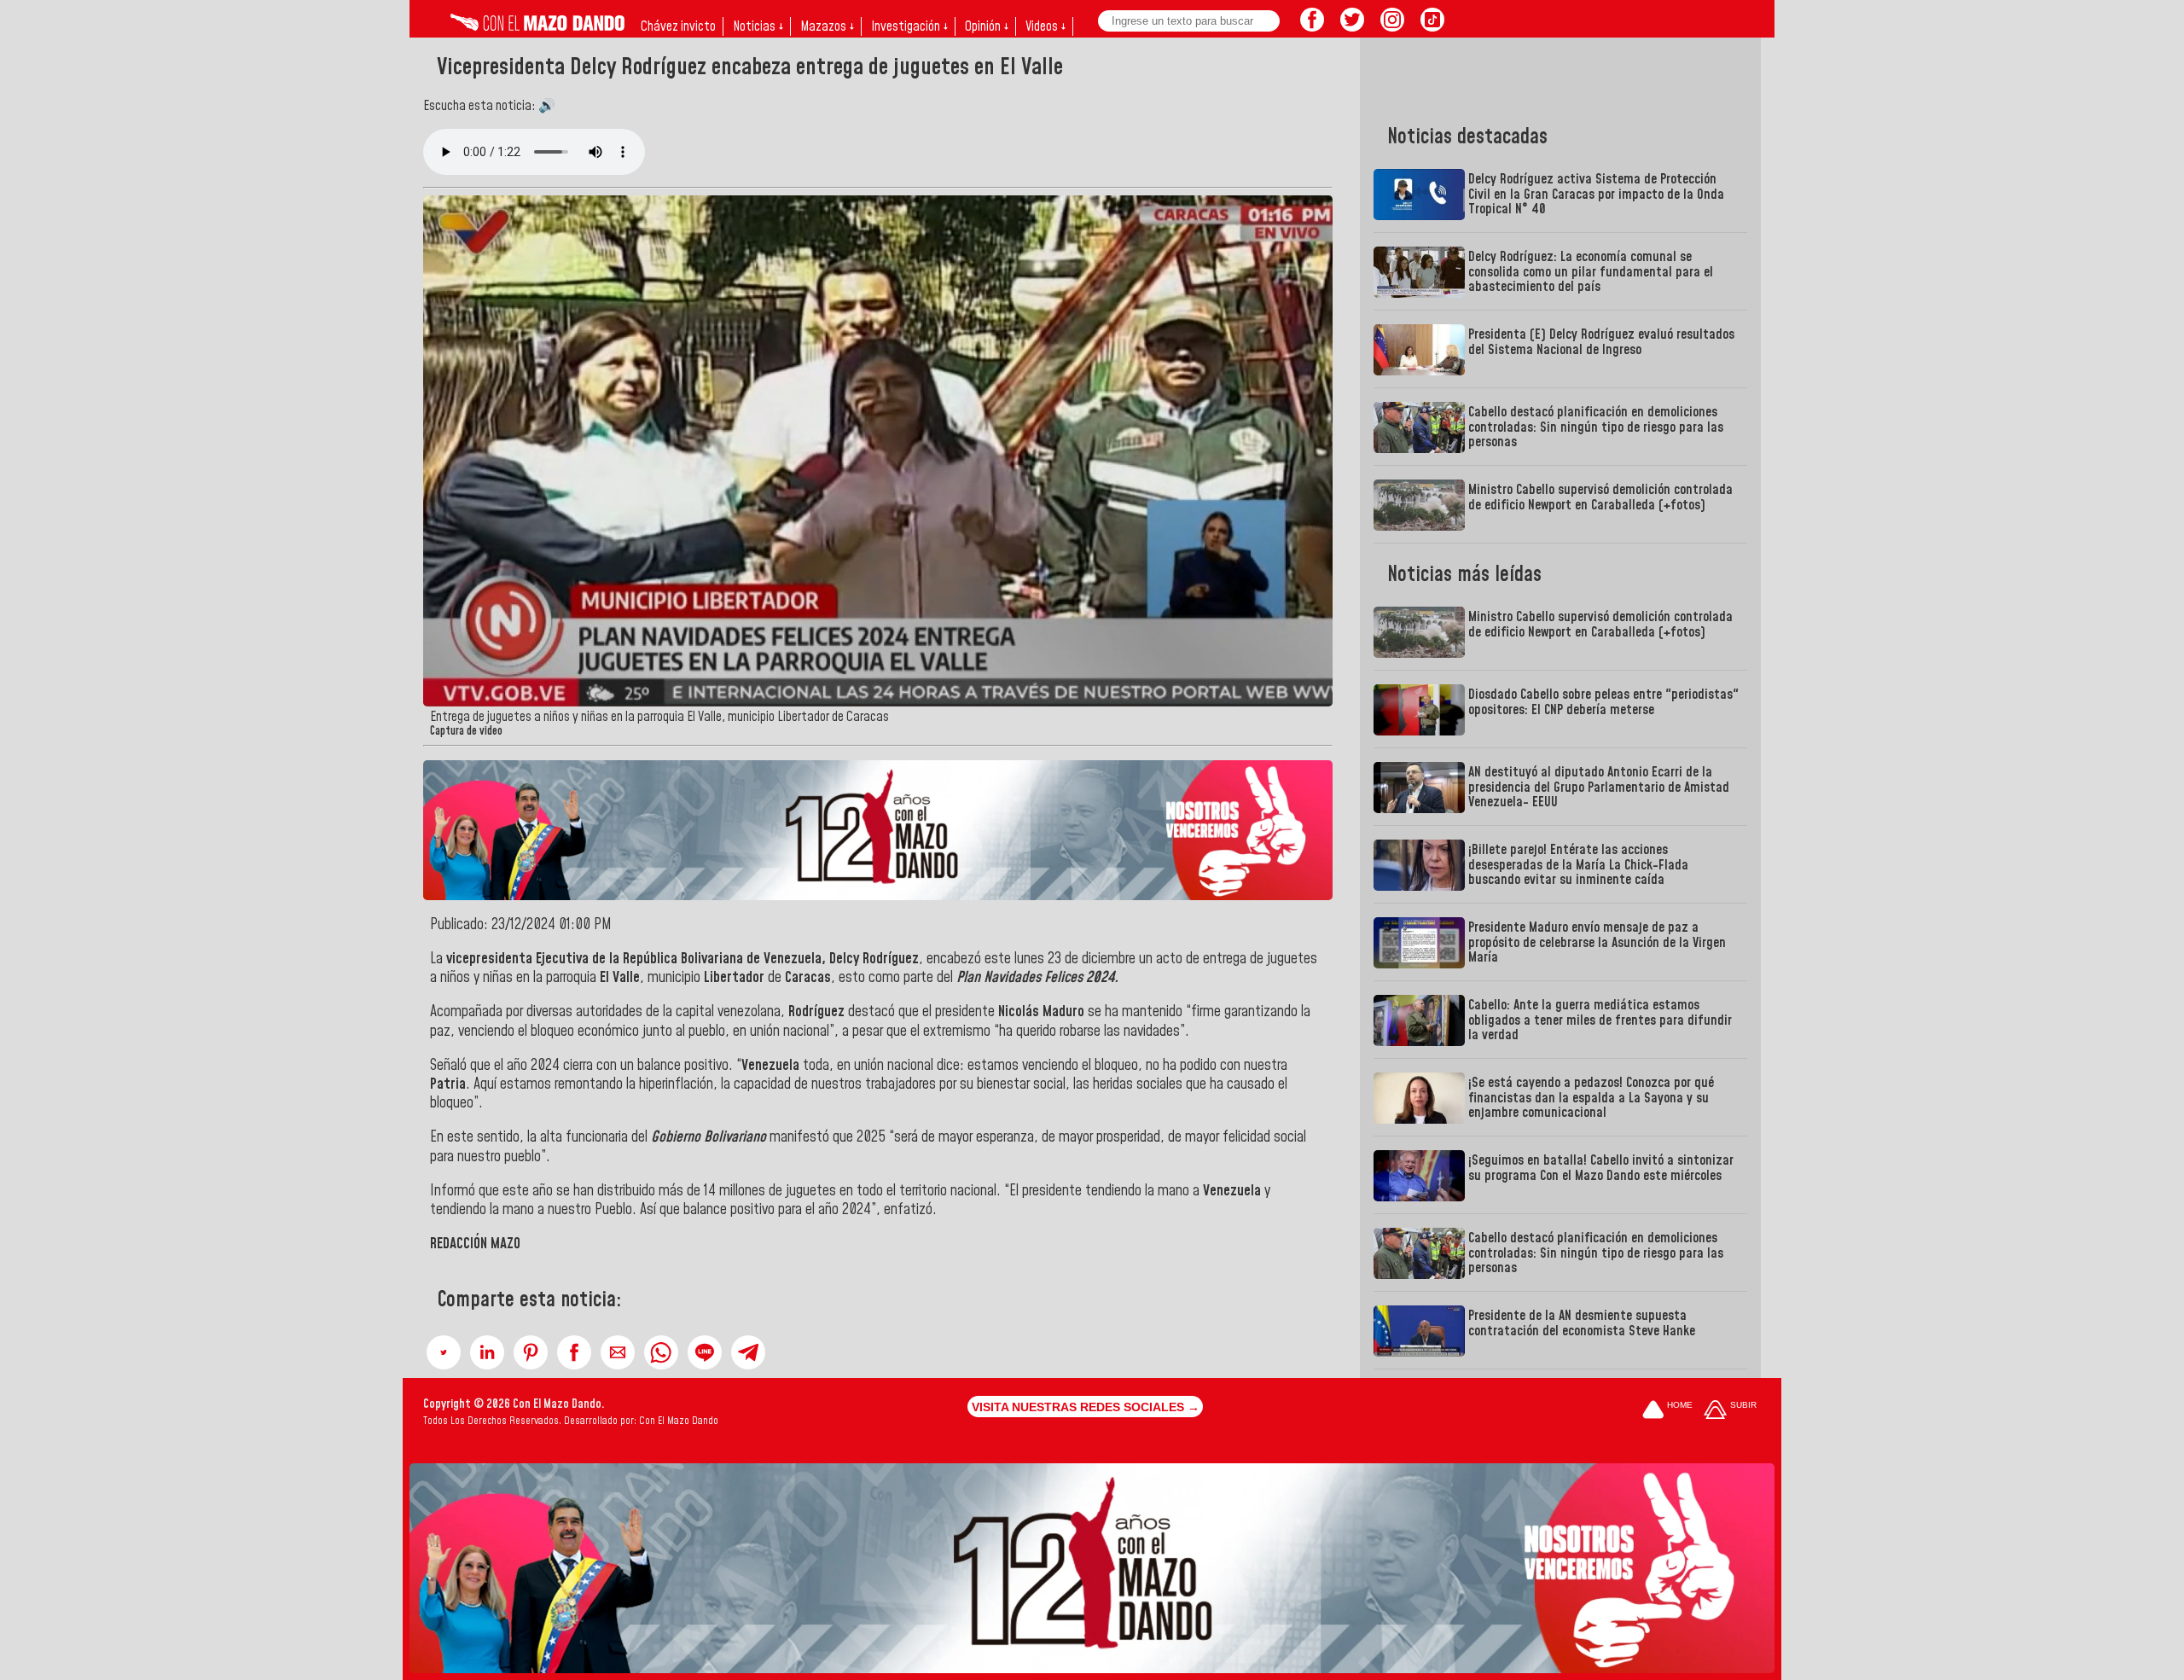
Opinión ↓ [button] (987, 26)
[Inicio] (537, 26)
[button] (444, 1352)
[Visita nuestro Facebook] (1312, 26)
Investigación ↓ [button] (909, 26)
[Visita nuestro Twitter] (1352, 26)
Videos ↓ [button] (1046, 26)
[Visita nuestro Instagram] (1392, 26)
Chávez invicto (678, 26)
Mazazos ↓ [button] (827, 26)
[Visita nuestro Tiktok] (1432, 26)
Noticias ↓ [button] (758, 26)
